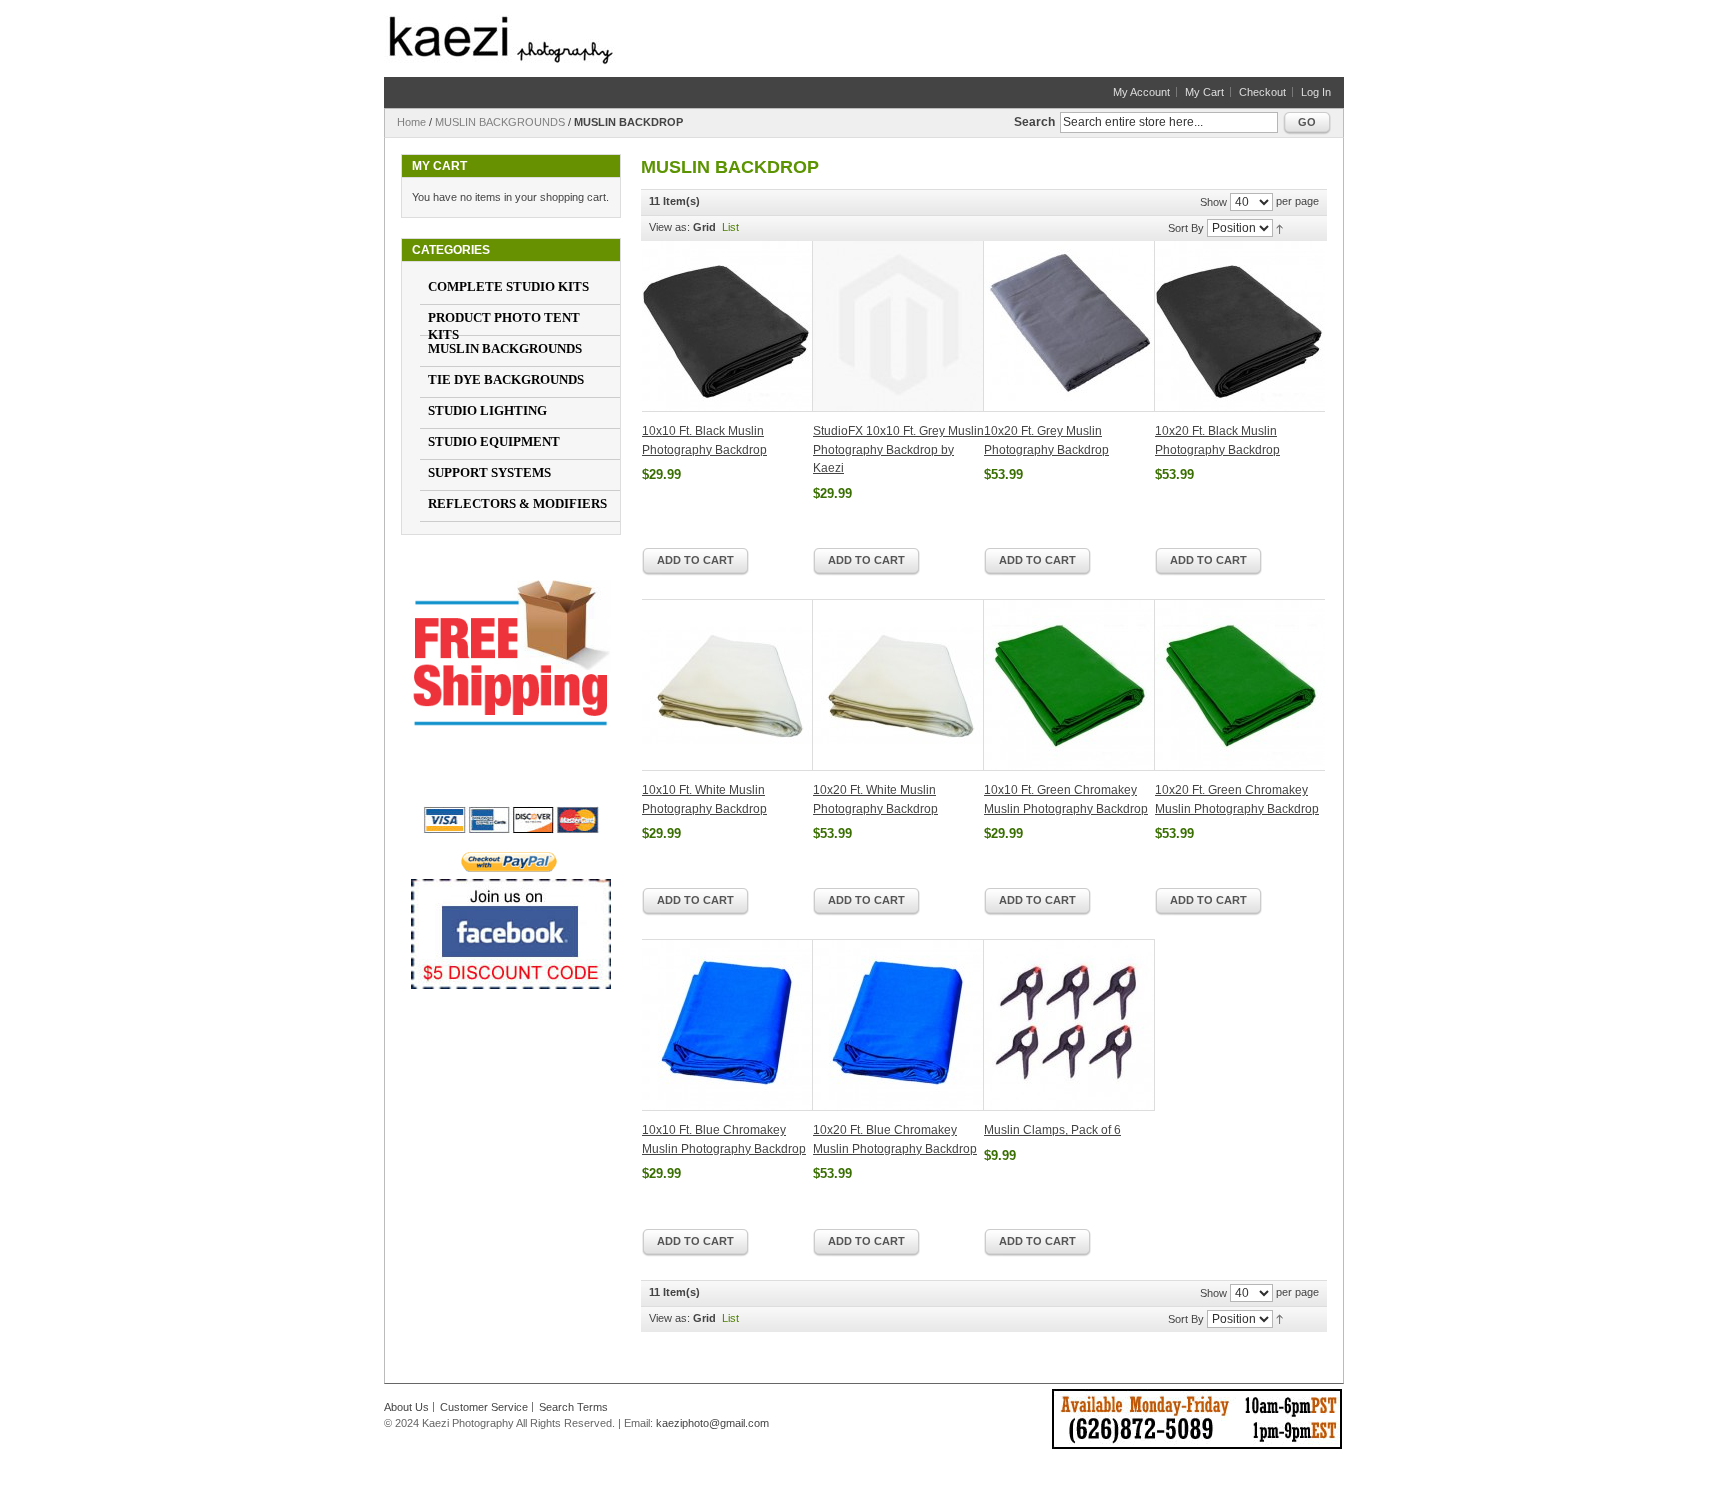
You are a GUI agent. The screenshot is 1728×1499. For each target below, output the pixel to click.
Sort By (1186, 228)
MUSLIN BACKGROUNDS (500, 122)
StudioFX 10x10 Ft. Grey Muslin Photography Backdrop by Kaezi (898, 449)
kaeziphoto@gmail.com (712, 1423)
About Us (406, 1407)
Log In (1316, 92)
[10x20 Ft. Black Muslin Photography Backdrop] (1240, 326)
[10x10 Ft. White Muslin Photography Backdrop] (727, 685)
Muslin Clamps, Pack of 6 (1052, 1130)
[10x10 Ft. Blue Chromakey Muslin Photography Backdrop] (727, 1025)
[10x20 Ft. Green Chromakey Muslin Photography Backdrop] (1240, 685)
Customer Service (484, 1407)
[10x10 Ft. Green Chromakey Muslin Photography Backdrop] (1069, 685)
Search (1034, 122)
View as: (669, 227)
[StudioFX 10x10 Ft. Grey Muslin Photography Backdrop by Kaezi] (898, 326)
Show (1213, 202)
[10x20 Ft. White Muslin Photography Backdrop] (898, 685)
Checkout (1262, 92)
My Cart (1204, 92)
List (730, 227)
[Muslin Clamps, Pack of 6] (1069, 1025)
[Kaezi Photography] (501, 40)
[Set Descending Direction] (1279, 227)
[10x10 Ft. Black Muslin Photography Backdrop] (727, 326)
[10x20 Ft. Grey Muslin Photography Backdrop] (1069, 326)
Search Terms (573, 1407)
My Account (1141, 92)
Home (411, 122)
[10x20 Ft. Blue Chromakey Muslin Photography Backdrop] (898, 1025)
